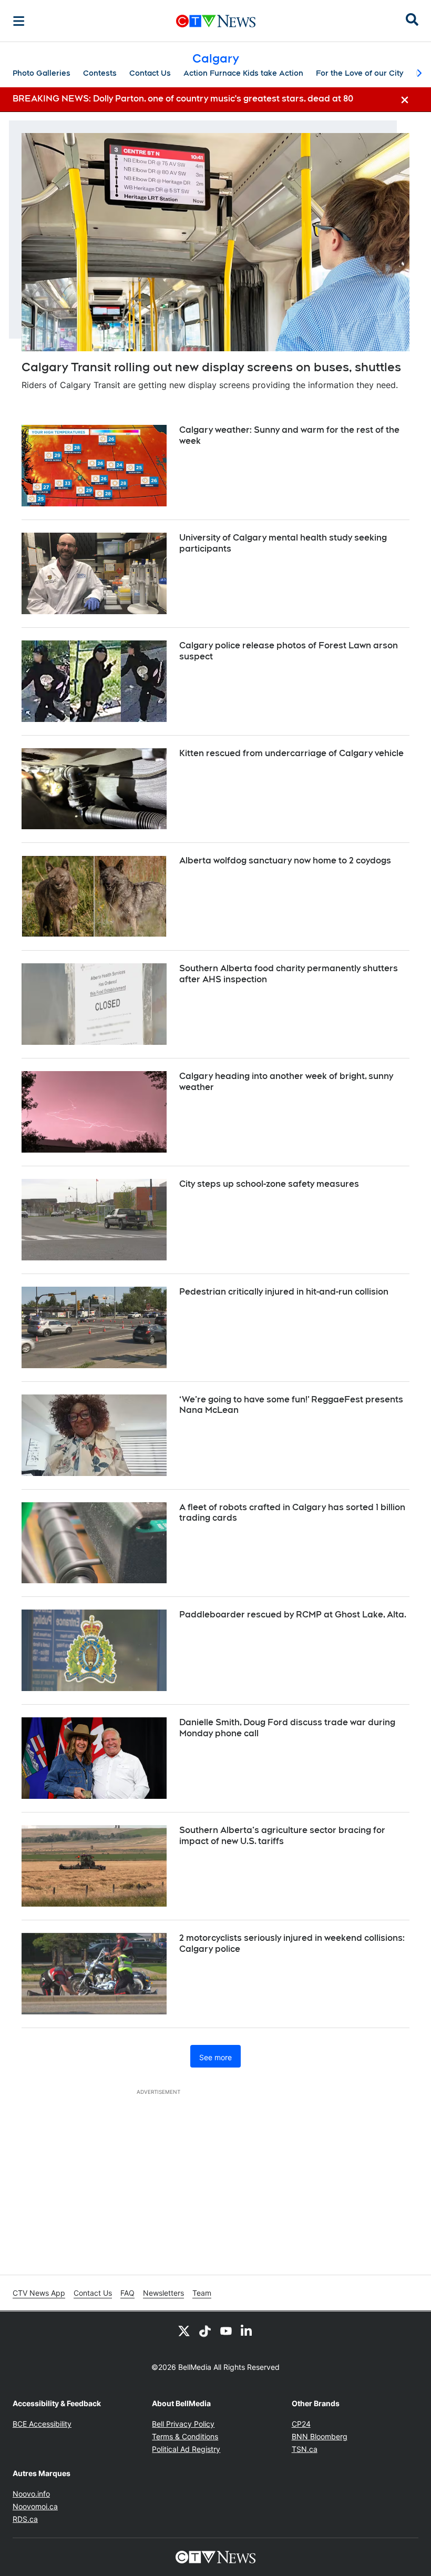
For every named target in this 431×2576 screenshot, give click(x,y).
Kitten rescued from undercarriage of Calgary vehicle (291, 753)
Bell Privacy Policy (183, 2424)
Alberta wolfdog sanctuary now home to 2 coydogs (285, 861)
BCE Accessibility (42, 2424)
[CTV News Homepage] (216, 21)
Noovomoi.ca (35, 2506)
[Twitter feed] (184, 2330)
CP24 (301, 2424)
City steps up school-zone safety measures (269, 1184)
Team (202, 2293)
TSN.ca (305, 2449)
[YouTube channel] (226, 2330)
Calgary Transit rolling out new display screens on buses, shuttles (211, 367)
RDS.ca (25, 2519)
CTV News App (39, 2293)
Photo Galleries (42, 73)
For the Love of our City (360, 73)
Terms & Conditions (185, 2436)
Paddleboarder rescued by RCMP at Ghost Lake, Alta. (293, 1615)
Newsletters (163, 2293)
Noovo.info (31, 2494)
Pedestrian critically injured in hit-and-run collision (284, 1292)
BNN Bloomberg (320, 2436)
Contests (100, 73)
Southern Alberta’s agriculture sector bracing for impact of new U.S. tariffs (282, 1836)
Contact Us (150, 73)
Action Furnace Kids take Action (243, 73)
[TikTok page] (205, 2330)
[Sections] (19, 21)
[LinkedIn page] (247, 2330)
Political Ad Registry (186, 2449)
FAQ (127, 2293)
